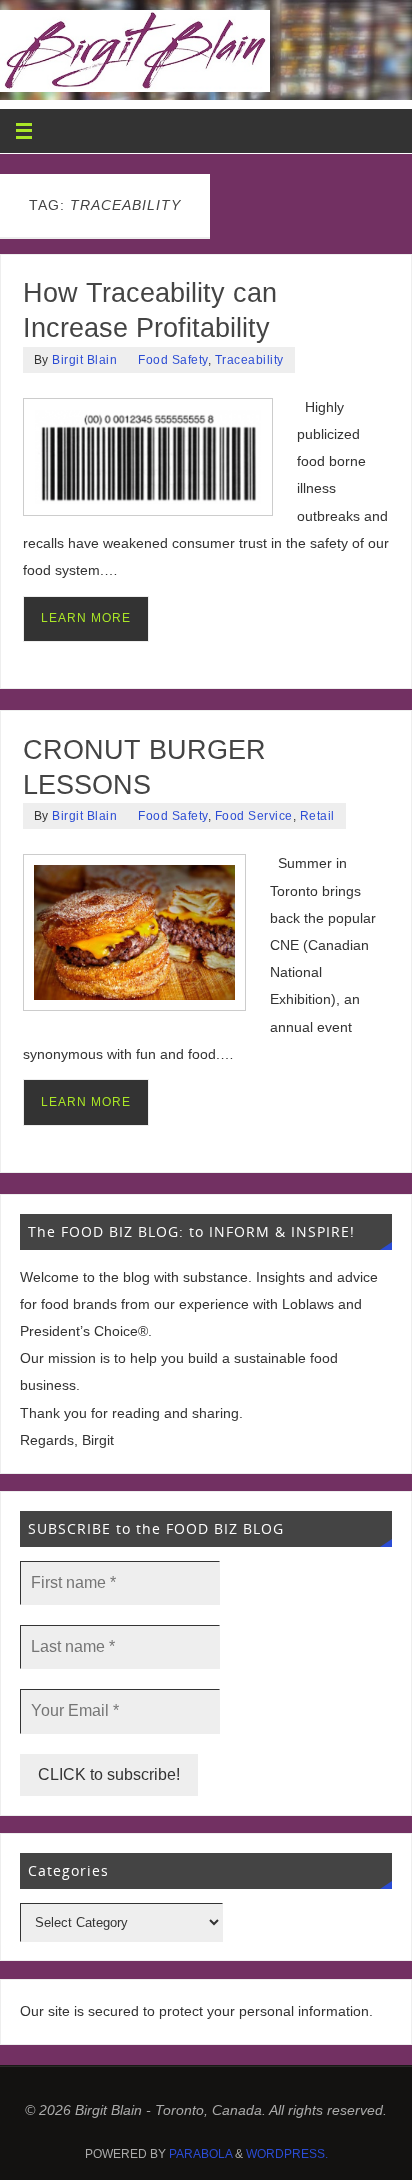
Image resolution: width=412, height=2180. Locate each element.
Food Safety (173, 360)
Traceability (249, 360)
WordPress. (287, 2154)
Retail (317, 816)
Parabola (200, 2154)
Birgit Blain (84, 360)
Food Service (254, 816)
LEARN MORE (86, 618)
